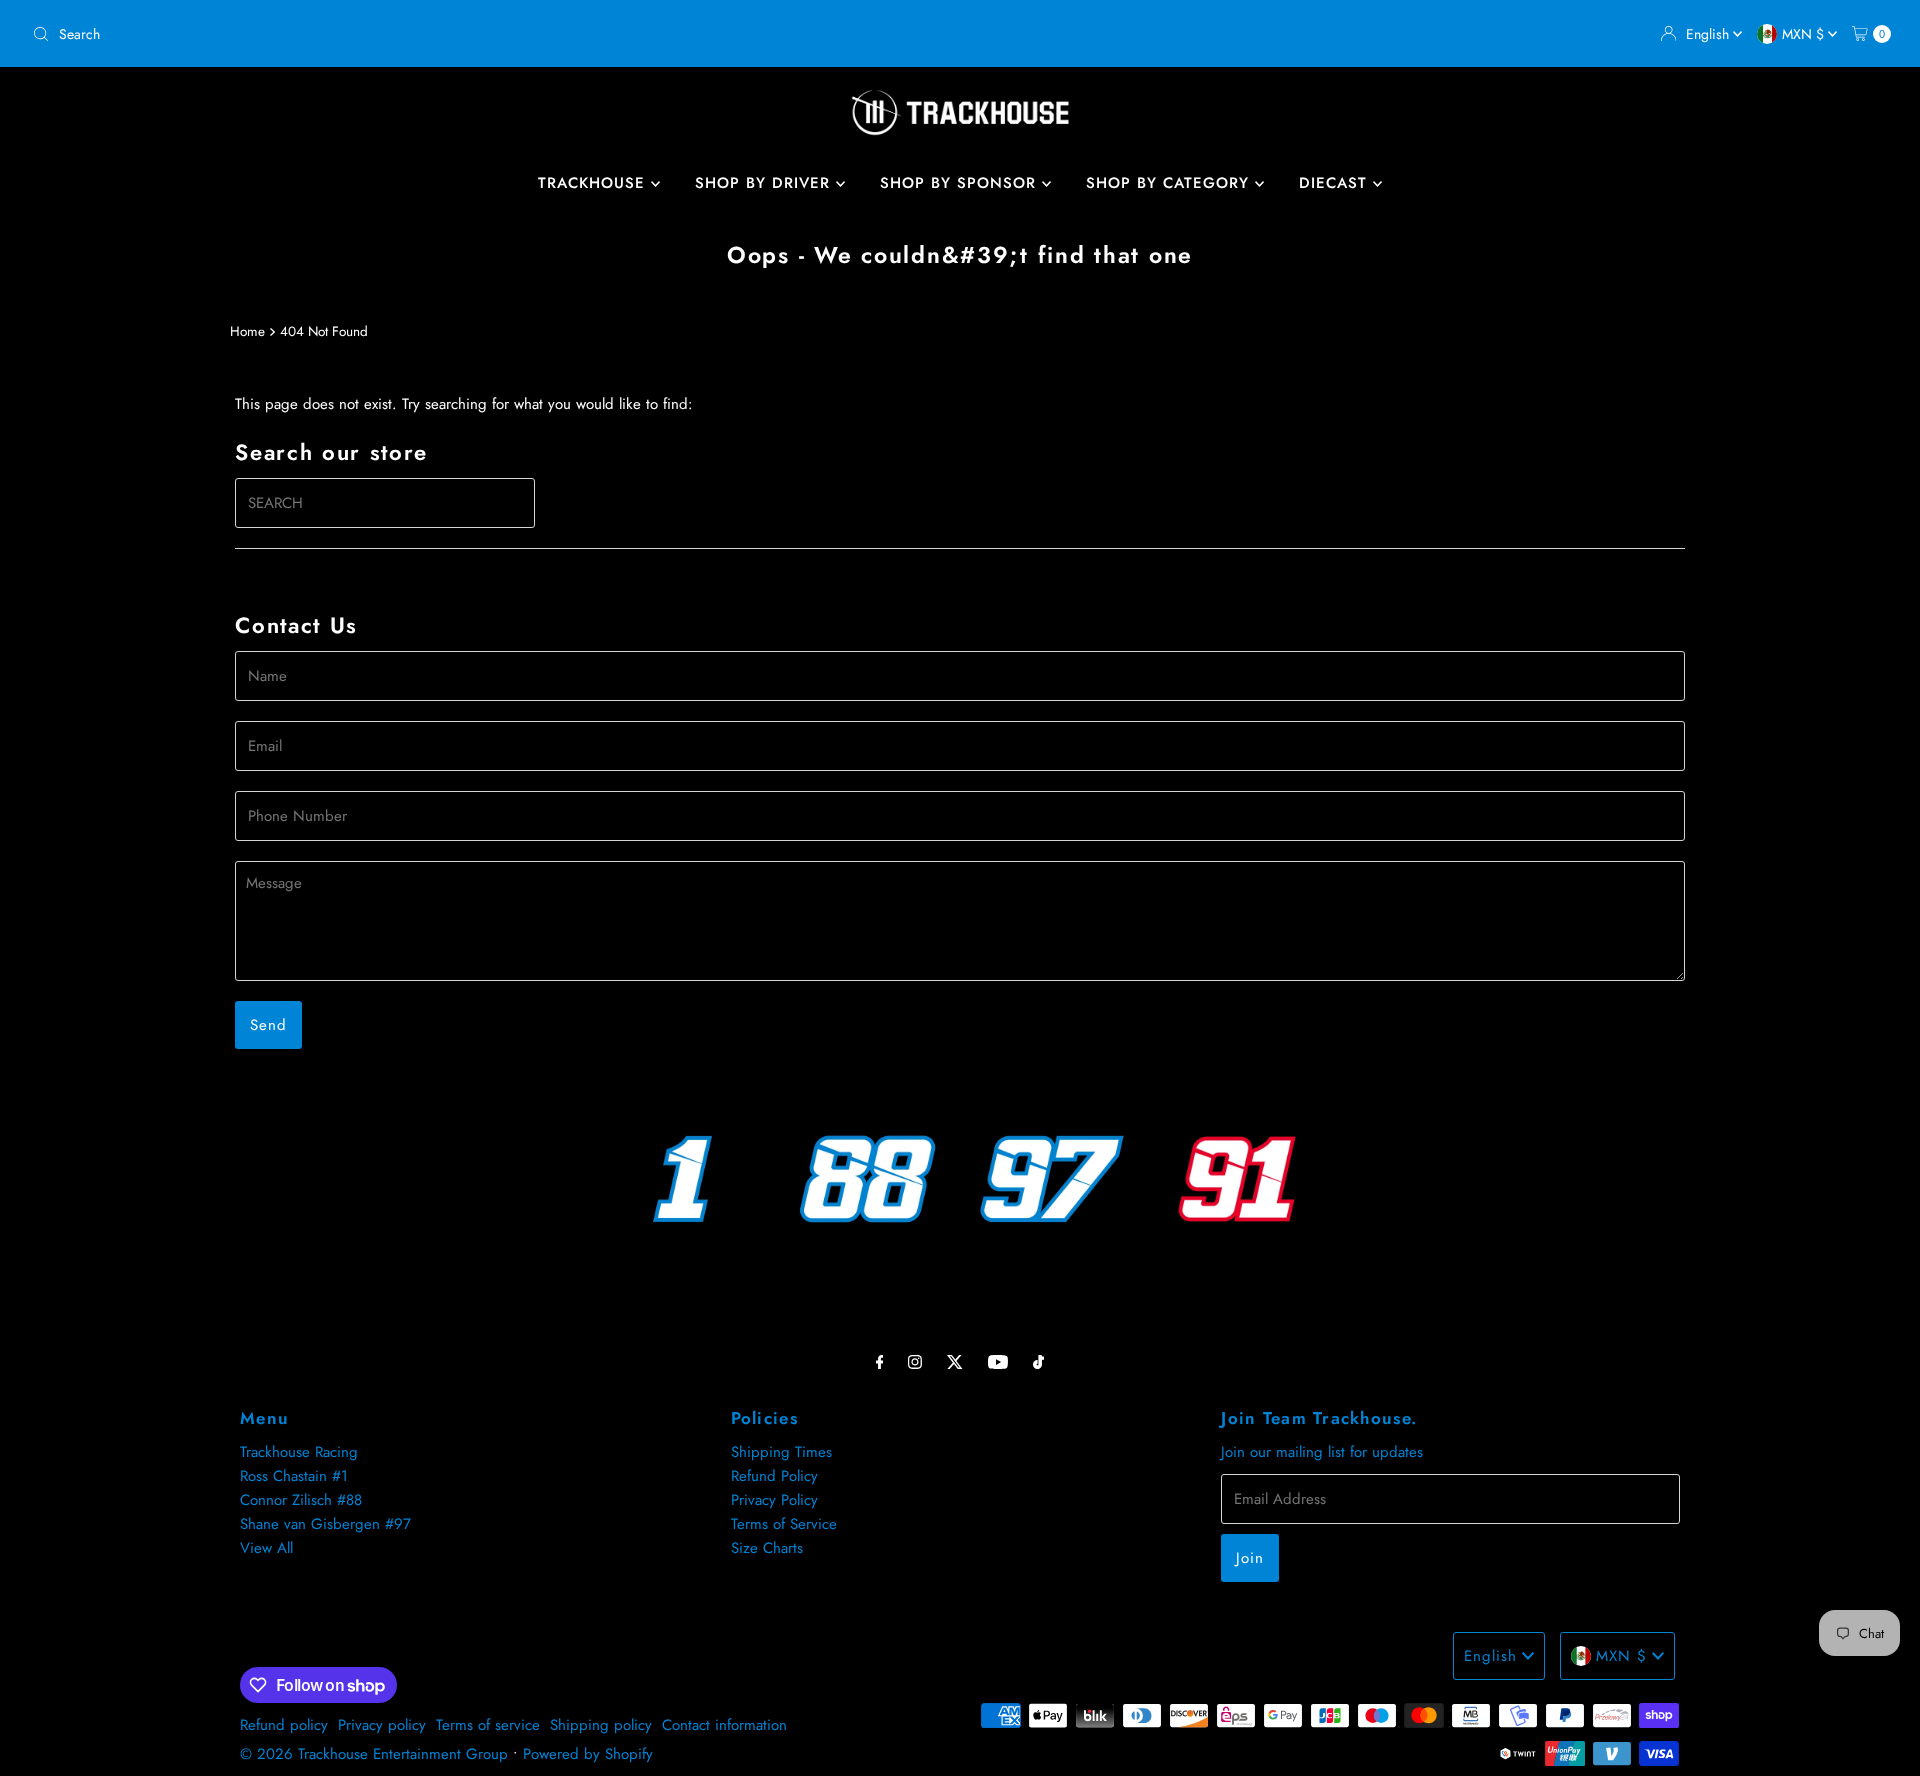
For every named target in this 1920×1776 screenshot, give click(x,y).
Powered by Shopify (588, 1754)
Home (247, 331)
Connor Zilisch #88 (301, 1500)
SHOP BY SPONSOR (961, 183)
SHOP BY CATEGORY (1170, 183)
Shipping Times (781, 1452)
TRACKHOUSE (594, 183)
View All (266, 1548)
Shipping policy (601, 1725)
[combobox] (488, 34)
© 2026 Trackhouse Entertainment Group (374, 1754)
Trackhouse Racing (299, 1452)
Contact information (724, 1725)
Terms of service (488, 1725)
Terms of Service (784, 1524)
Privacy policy (382, 1725)
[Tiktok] (1038, 1361)
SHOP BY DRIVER (765, 183)
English (1709, 34)
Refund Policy (774, 1476)
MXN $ (1805, 34)
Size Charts (767, 1548)
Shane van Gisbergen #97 (325, 1524)
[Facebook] (880, 1361)
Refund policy (284, 1725)
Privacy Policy (774, 1500)
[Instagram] (915, 1361)
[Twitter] (955, 1361)
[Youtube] (998, 1361)
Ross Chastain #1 (294, 1476)
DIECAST (1336, 183)
